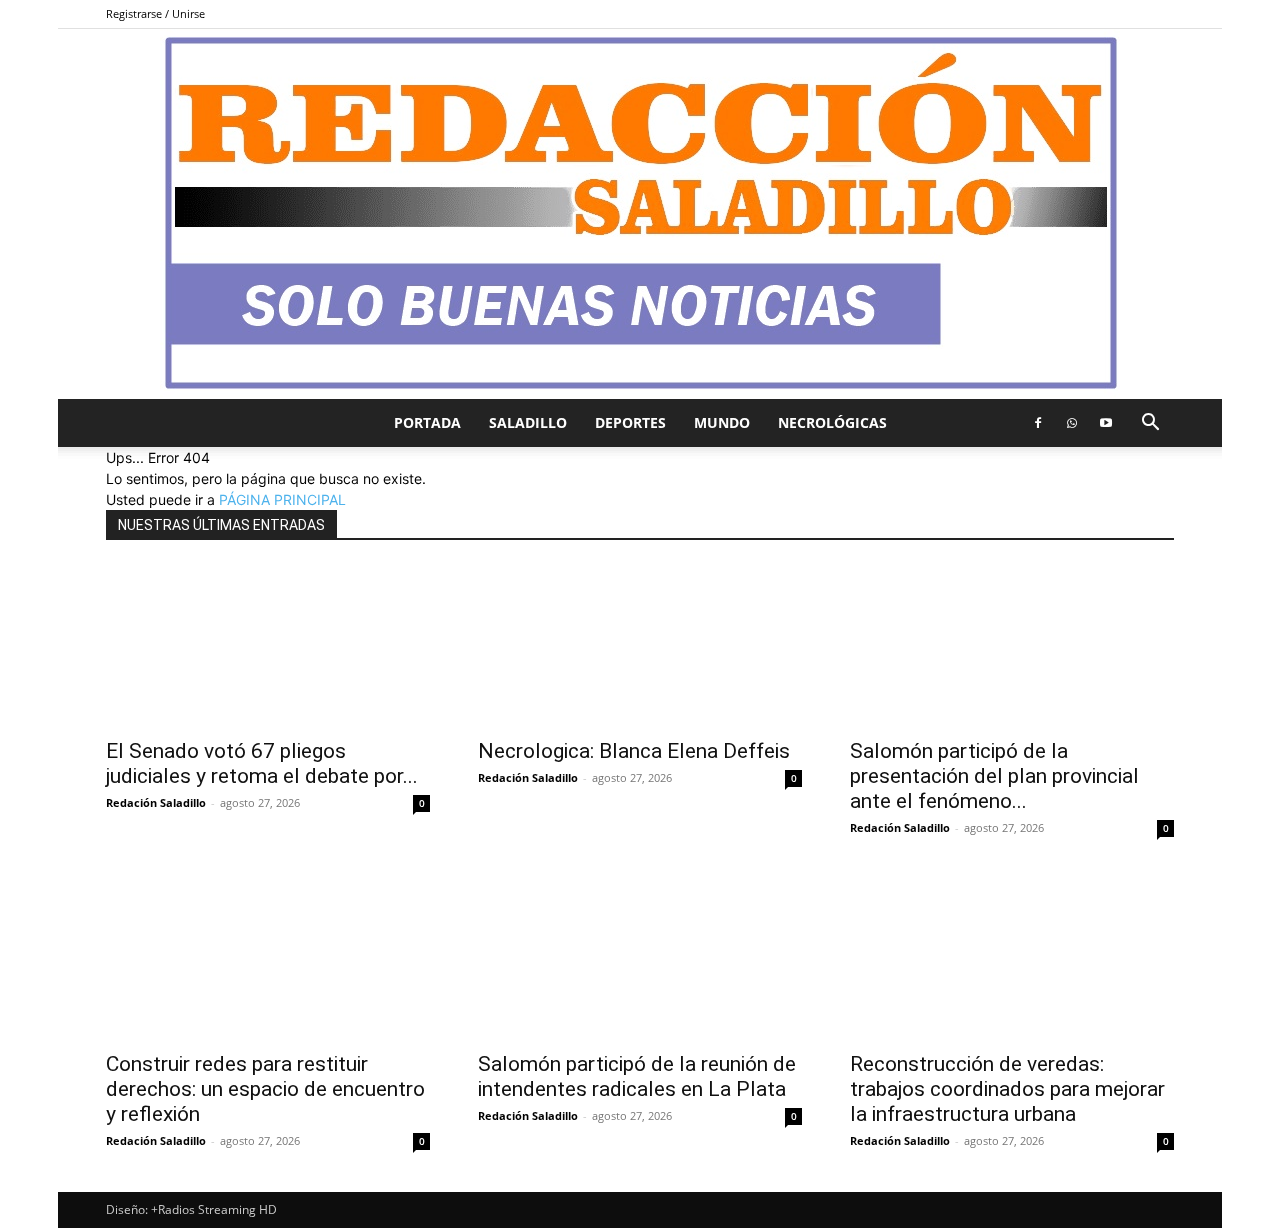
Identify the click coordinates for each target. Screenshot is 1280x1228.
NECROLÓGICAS (832, 422)
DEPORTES (630, 422)
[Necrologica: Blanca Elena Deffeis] (640, 646)
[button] (1150, 424)
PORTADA (427, 422)
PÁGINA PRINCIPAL (282, 499)
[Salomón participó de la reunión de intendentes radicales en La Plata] (640, 959)
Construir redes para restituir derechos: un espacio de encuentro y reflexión (265, 1089)
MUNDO (722, 422)
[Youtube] (1106, 423)
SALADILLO (528, 422)
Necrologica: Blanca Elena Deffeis (634, 751)
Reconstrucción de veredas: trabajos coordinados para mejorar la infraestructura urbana (1007, 1089)
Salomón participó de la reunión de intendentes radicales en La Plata (637, 1076)
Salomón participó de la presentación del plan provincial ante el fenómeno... (994, 776)
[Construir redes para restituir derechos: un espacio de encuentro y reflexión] (268, 959)
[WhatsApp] (1072, 423)
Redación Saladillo (156, 802)
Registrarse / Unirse (155, 13)
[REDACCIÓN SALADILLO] (640, 214)
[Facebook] (1038, 423)
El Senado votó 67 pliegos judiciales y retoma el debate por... (262, 763)
